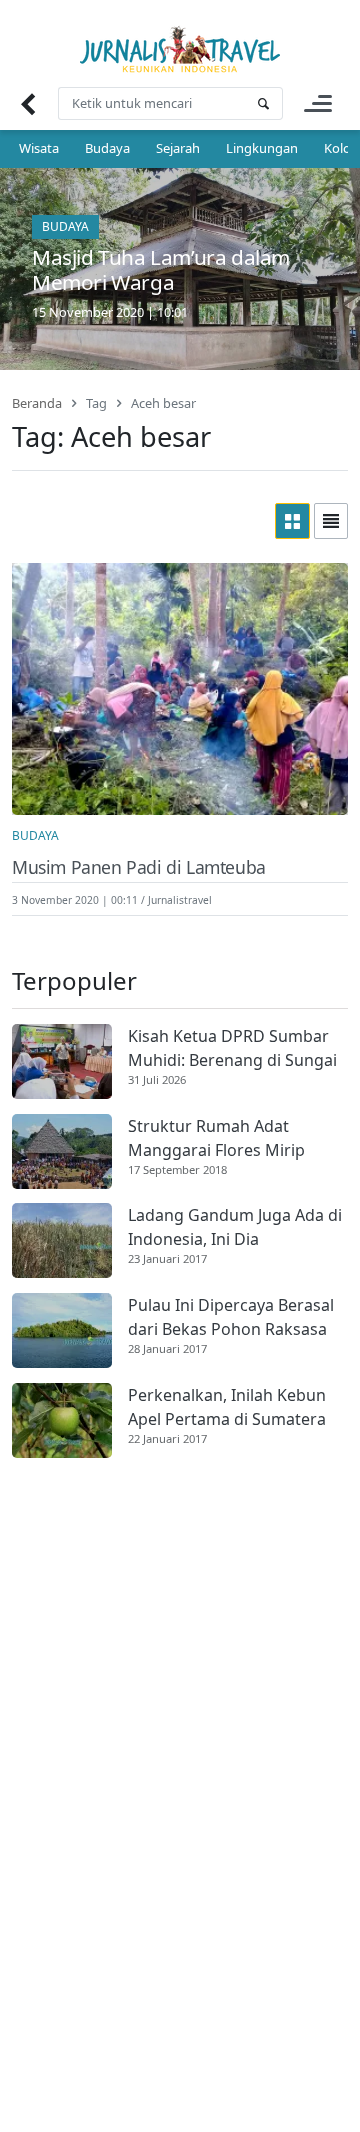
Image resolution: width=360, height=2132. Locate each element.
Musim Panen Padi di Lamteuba (139, 867)
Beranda (37, 403)
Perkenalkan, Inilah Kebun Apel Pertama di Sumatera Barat (227, 1407)
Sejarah (178, 148)
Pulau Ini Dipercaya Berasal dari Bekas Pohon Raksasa (231, 1317)
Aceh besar (163, 403)
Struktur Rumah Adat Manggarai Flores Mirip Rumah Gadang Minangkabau (216, 1138)
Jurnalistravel (180, 900)
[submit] (263, 103)
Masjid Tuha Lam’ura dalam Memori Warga (161, 269)
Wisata (39, 148)
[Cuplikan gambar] (62, 1061)
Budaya (107, 148)
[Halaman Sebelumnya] (27, 103)
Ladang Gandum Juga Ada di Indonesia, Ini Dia (235, 1227)
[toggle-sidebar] (318, 103)
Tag (96, 403)
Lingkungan (262, 148)
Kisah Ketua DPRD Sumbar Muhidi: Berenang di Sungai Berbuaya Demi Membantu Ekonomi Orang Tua (232, 1048)
